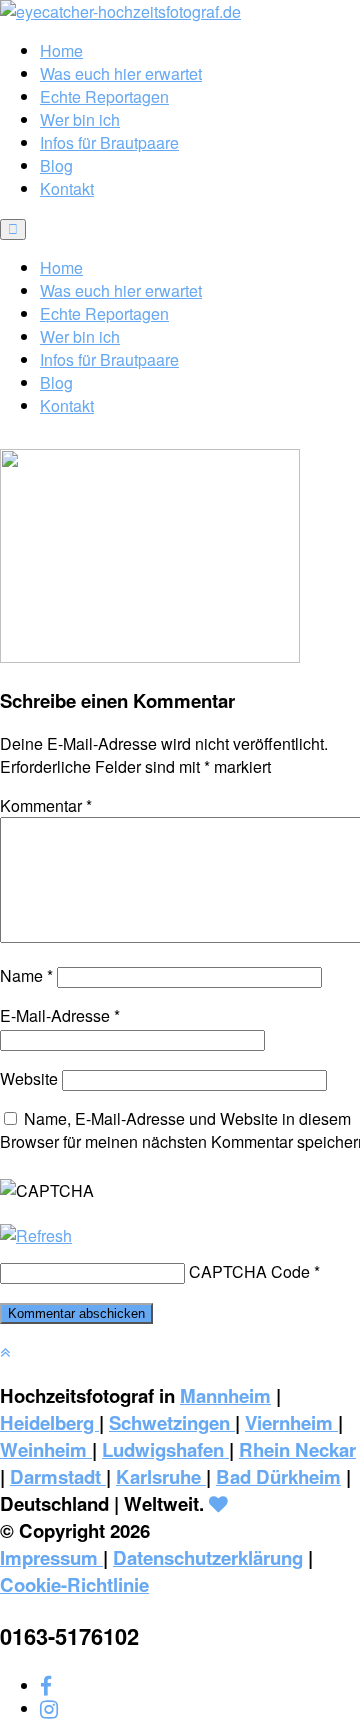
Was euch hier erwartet (121, 73)
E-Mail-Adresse (60, 1015)
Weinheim (46, 1449)
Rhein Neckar (297, 1449)
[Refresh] (36, 1235)
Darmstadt (58, 1476)
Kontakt (67, 188)
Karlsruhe (161, 1476)
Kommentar (46, 805)
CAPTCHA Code (249, 1271)
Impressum (51, 1557)
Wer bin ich (80, 119)
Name (26, 975)
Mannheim (225, 1395)
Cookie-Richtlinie (74, 1584)
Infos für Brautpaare (109, 142)
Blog (56, 165)
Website (29, 1078)
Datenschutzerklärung (208, 1557)
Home (61, 50)
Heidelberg (49, 1422)
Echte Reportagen (104, 96)
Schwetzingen (172, 1422)
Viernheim (291, 1422)
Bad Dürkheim (278, 1476)
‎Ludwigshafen (165, 1449)
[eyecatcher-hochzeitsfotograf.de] (120, 11)
